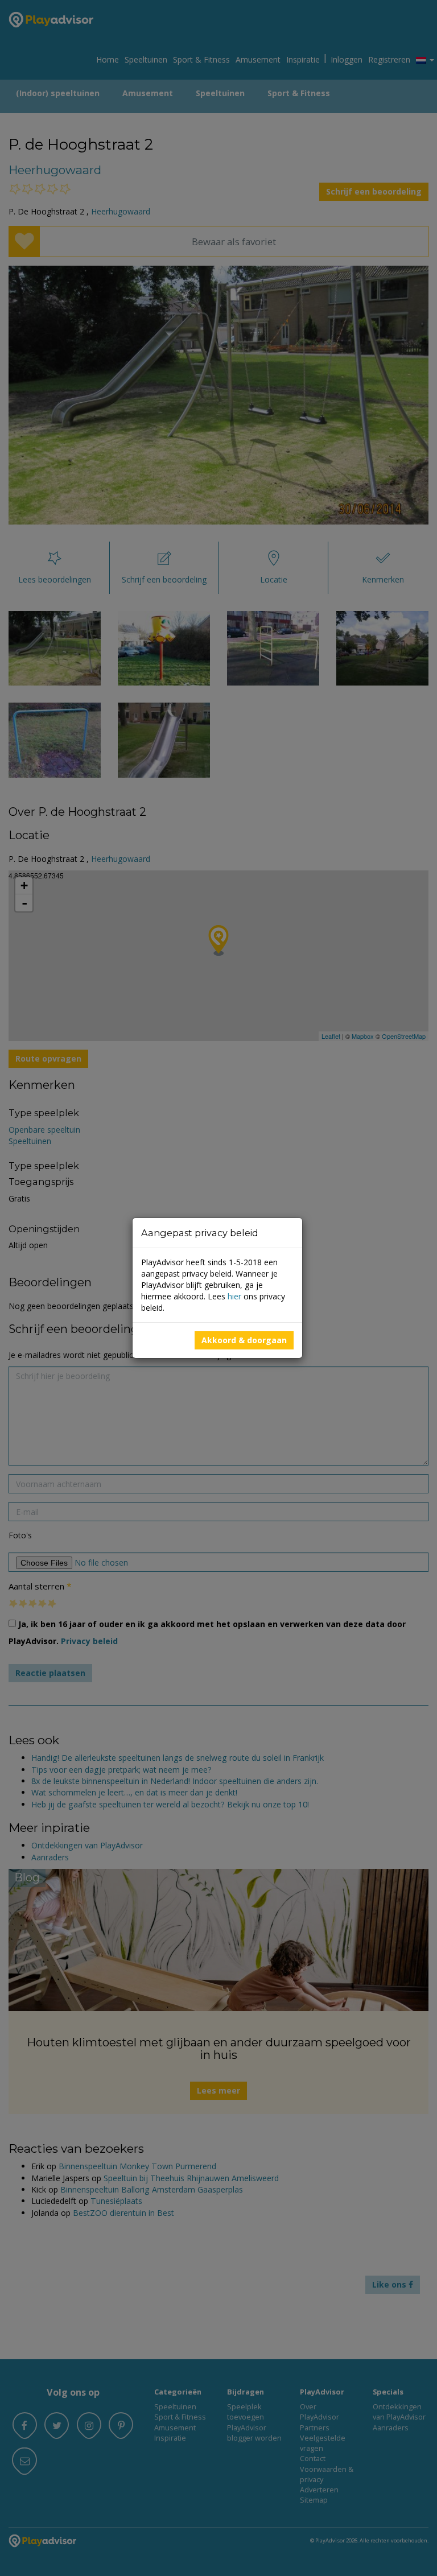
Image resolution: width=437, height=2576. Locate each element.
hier (234, 1296)
